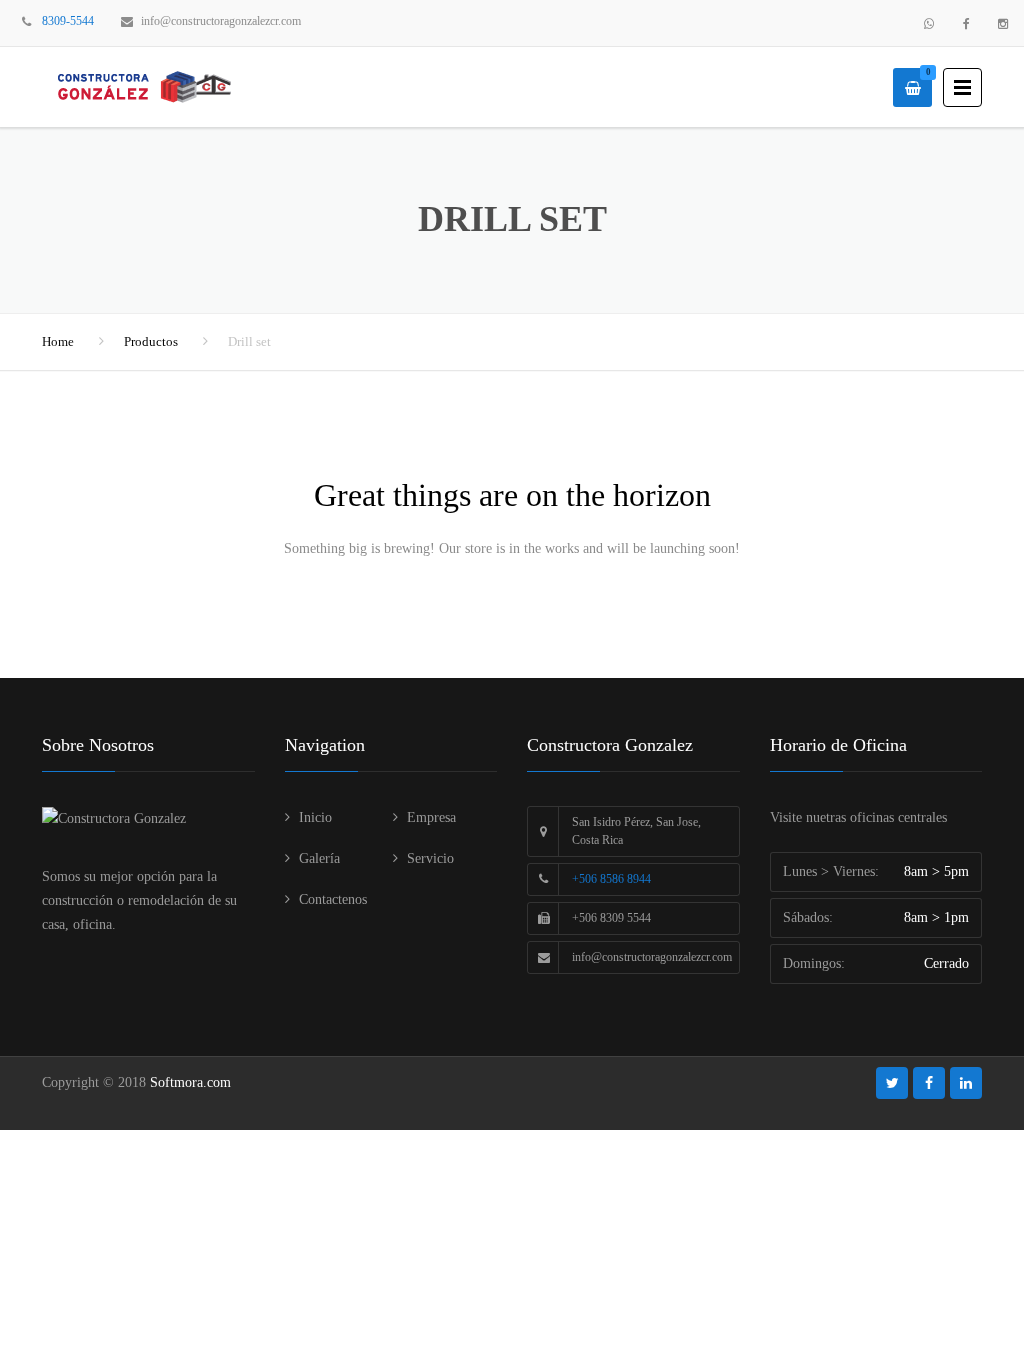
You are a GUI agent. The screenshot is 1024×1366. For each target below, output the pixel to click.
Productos (151, 341)
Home (58, 341)
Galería (319, 858)
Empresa (431, 817)
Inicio (315, 817)
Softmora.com (190, 1082)
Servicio (430, 858)
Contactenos (333, 899)
